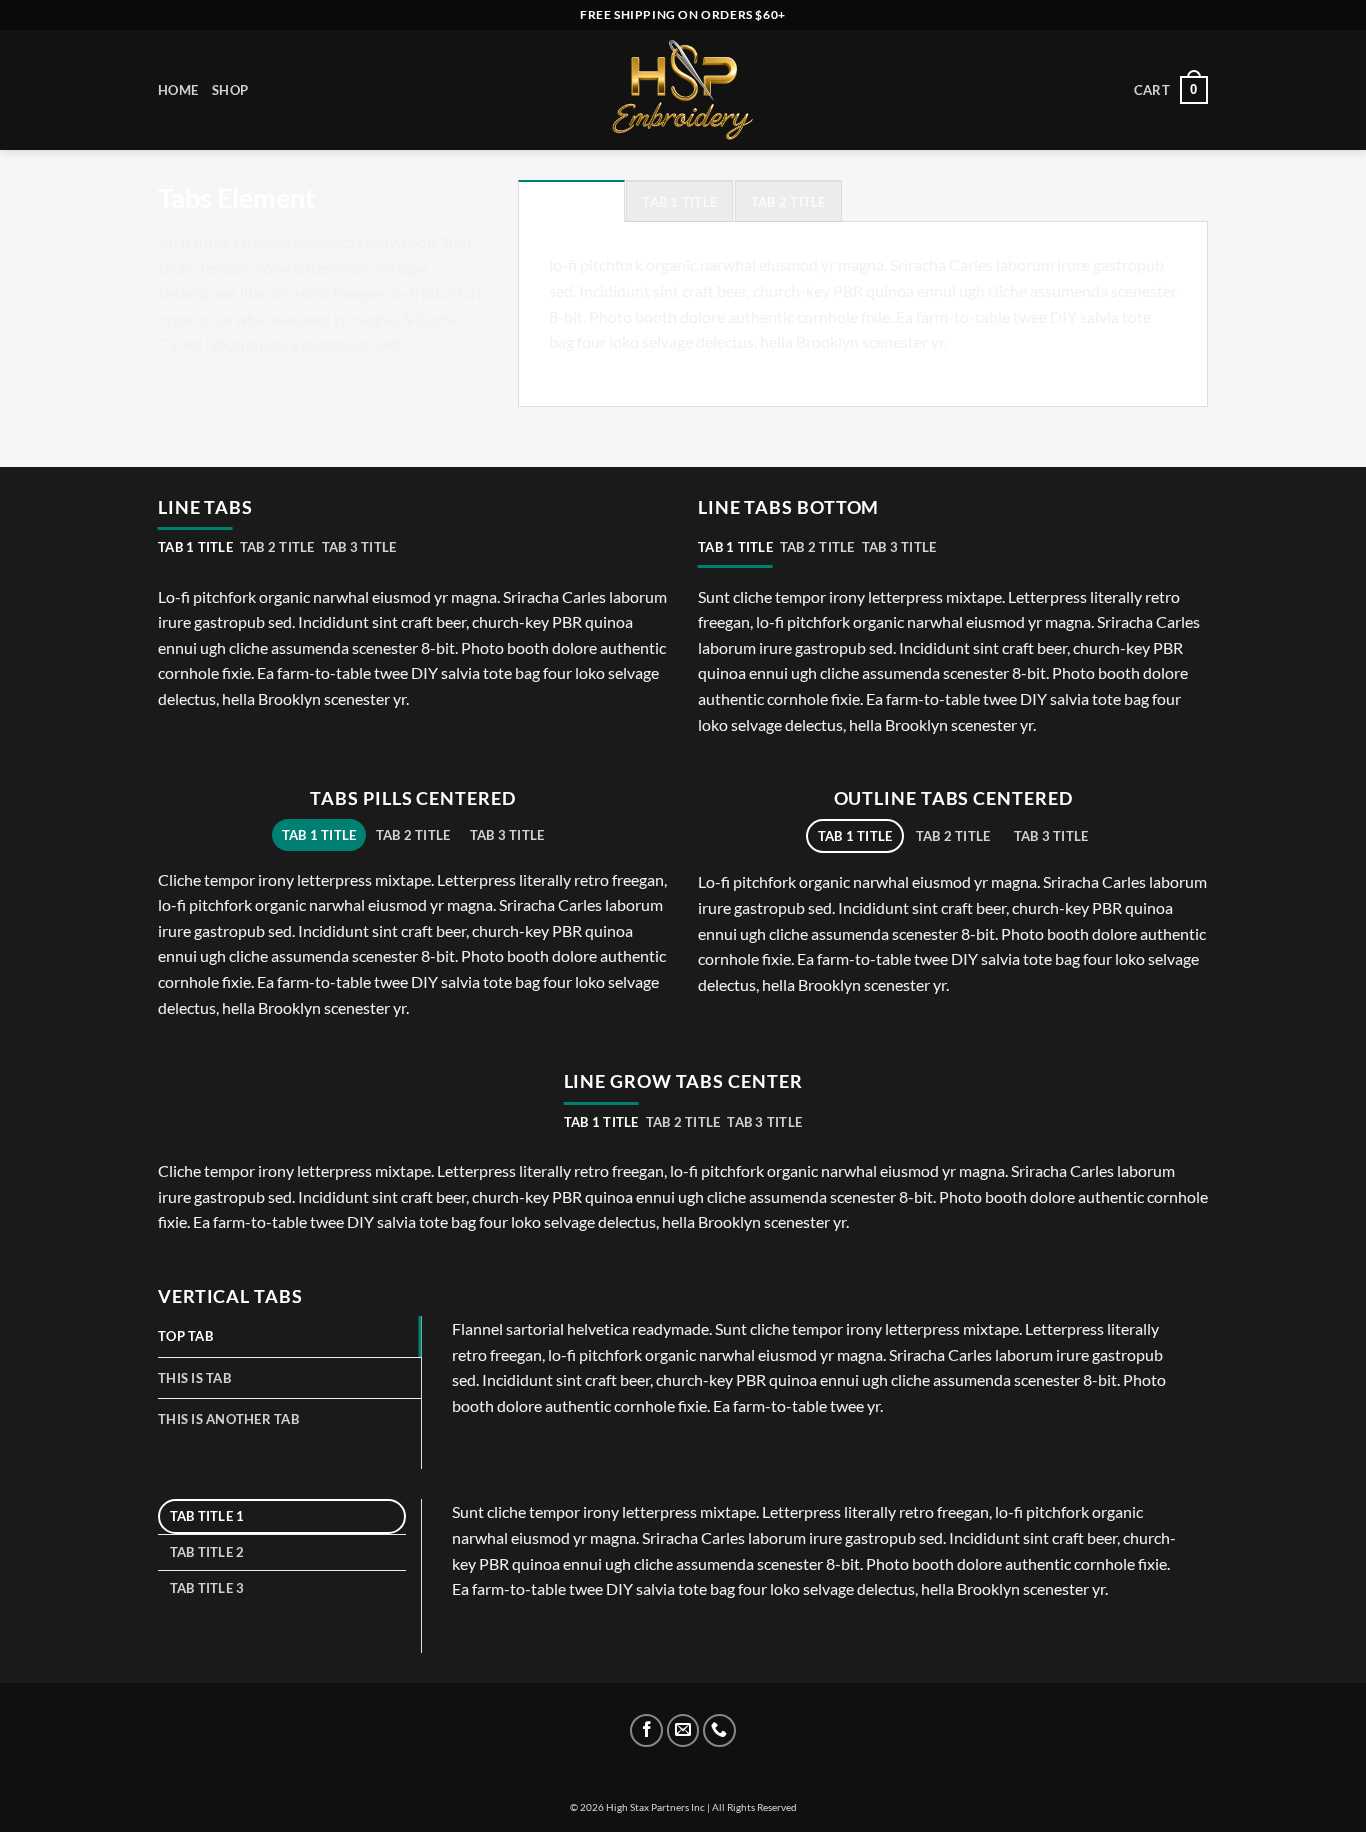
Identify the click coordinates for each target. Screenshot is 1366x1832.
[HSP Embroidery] (683, 90)
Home (178, 90)
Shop (230, 90)
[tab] (571, 201)
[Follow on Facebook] (646, 1730)
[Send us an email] (683, 1730)
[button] (1171, 90)
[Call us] (719, 1730)
